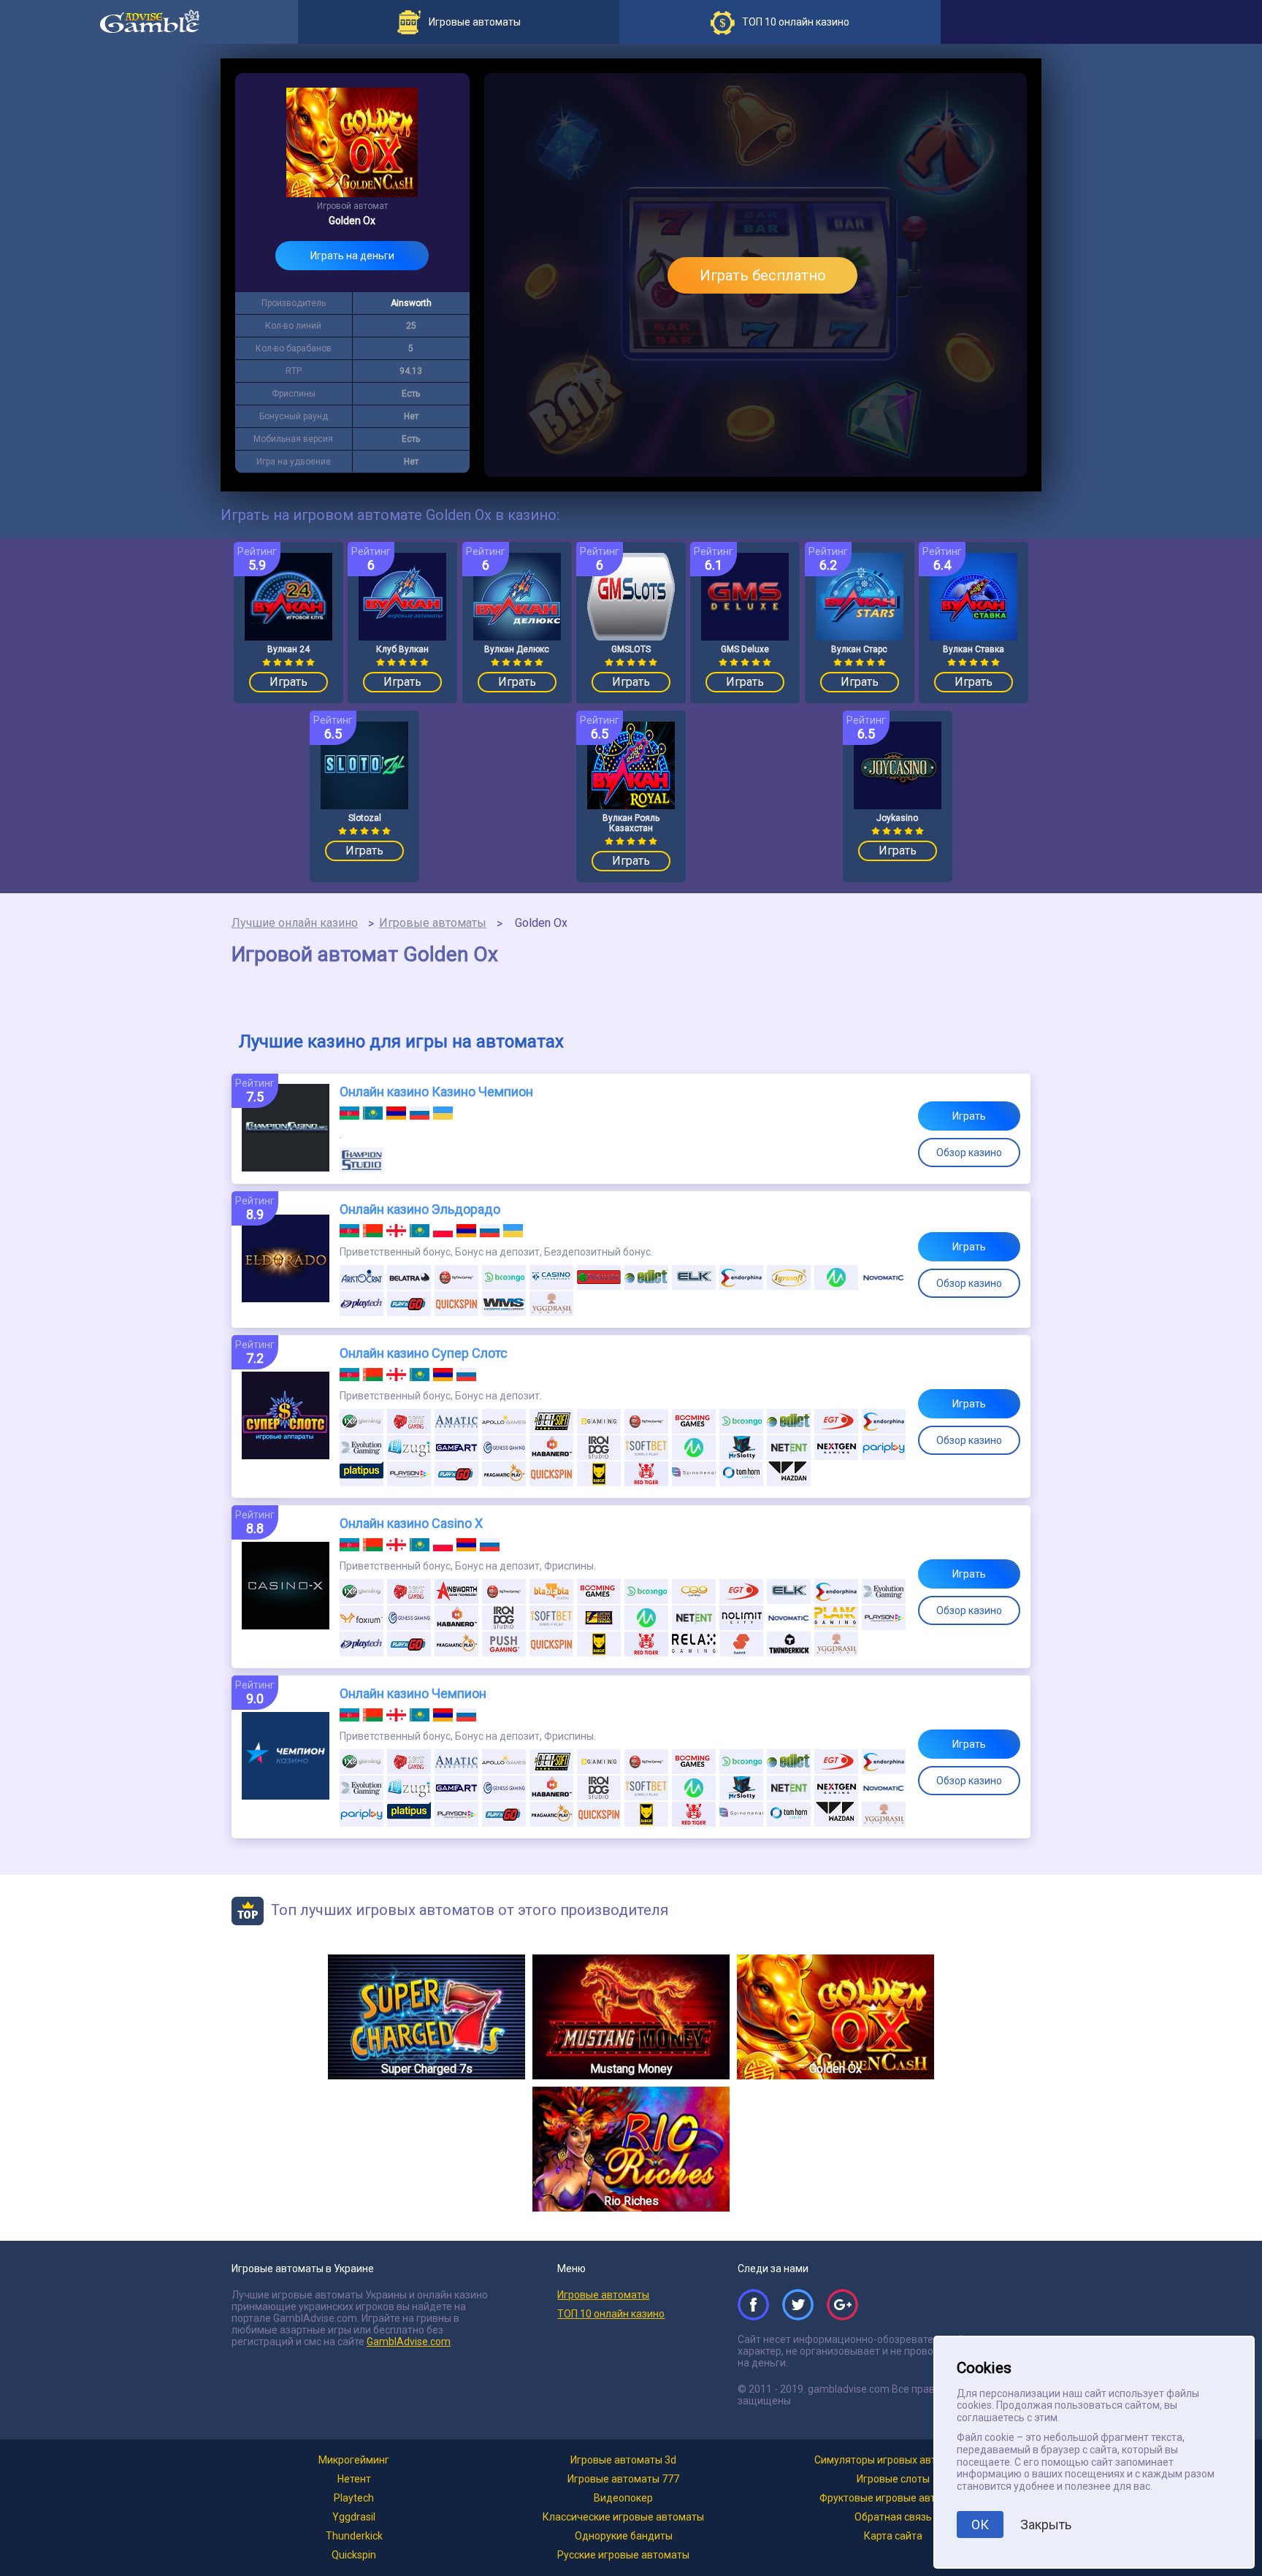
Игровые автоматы (433, 923)
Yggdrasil (354, 2517)
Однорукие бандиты (624, 2536)
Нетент (354, 2479)
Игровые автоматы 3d (623, 2460)
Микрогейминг (354, 2460)
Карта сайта (893, 2536)
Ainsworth (411, 303)
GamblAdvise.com (409, 2342)
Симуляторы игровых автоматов (893, 2460)
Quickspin (354, 2555)
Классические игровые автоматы (623, 2517)
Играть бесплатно (763, 275)
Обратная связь (893, 2517)
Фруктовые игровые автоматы (893, 2498)
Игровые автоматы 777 (623, 2479)
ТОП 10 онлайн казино (611, 2314)
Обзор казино (969, 1153)
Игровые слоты (893, 2479)
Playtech (354, 2498)
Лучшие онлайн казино (295, 923)
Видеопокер (623, 2498)
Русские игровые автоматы (623, 2555)
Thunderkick (354, 2536)
